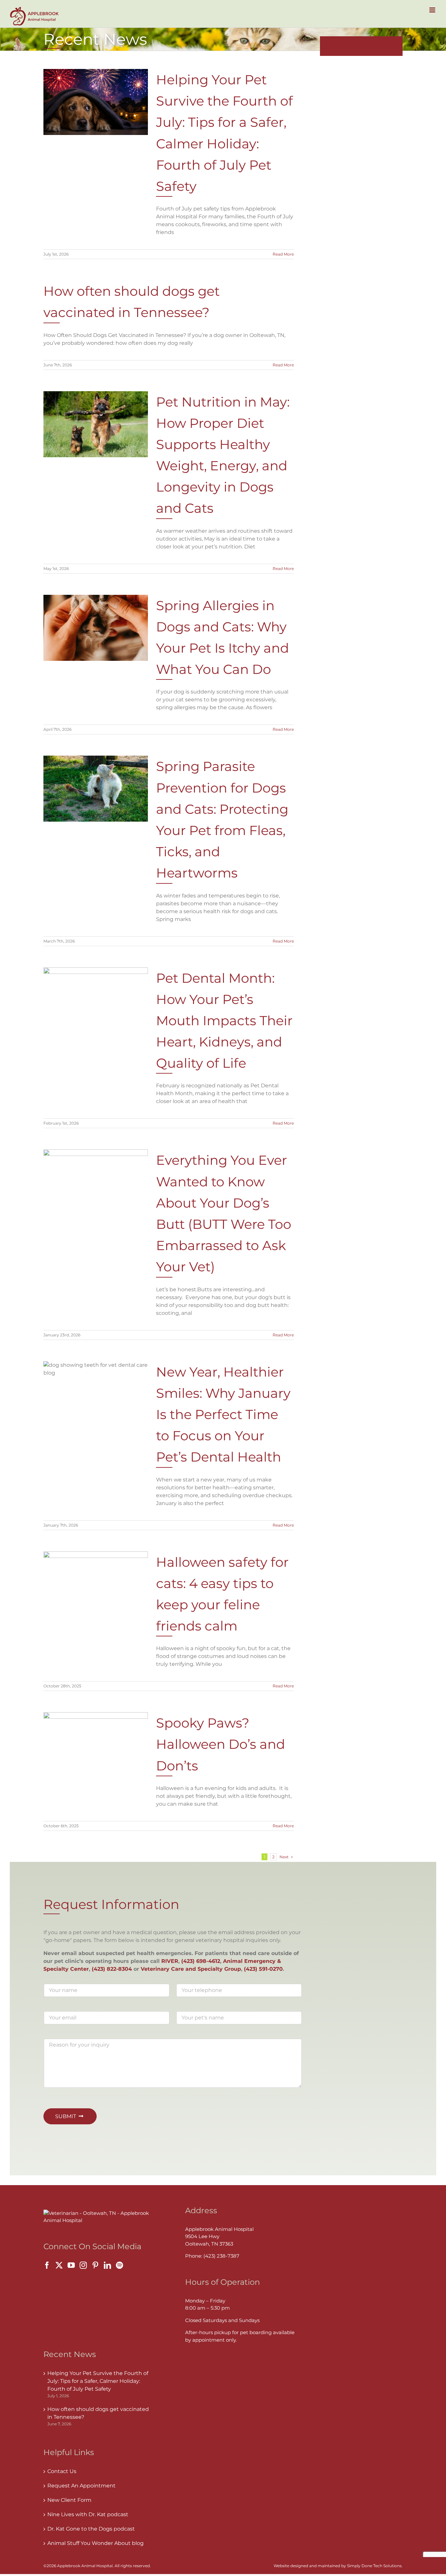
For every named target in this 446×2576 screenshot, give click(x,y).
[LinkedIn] (107, 2265)
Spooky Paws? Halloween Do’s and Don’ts (221, 1744)
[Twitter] (59, 2265)
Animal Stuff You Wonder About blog (96, 2543)
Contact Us (62, 2471)
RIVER (170, 1961)
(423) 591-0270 (263, 1969)
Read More (283, 254)
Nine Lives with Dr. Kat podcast (88, 2514)
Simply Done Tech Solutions (374, 2566)
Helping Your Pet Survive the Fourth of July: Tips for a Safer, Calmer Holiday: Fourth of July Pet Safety (98, 2381)
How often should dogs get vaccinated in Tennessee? (98, 2413)
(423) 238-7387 (221, 2256)
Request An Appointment (81, 2486)
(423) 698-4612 (201, 1961)
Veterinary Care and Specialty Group (191, 1969)
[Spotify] (119, 2265)
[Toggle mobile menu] (433, 10)
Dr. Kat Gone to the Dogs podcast (91, 2529)
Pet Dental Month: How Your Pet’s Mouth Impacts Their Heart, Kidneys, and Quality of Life (224, 1021)
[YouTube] (71, 2265)
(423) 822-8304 (112, 1969)
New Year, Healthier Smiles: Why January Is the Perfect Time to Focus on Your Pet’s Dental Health (223, 1414)
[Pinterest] (95, 2265)
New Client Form (69, 2500)
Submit (66, 2116)
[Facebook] (47, 2265)
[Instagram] (83, 2265)
